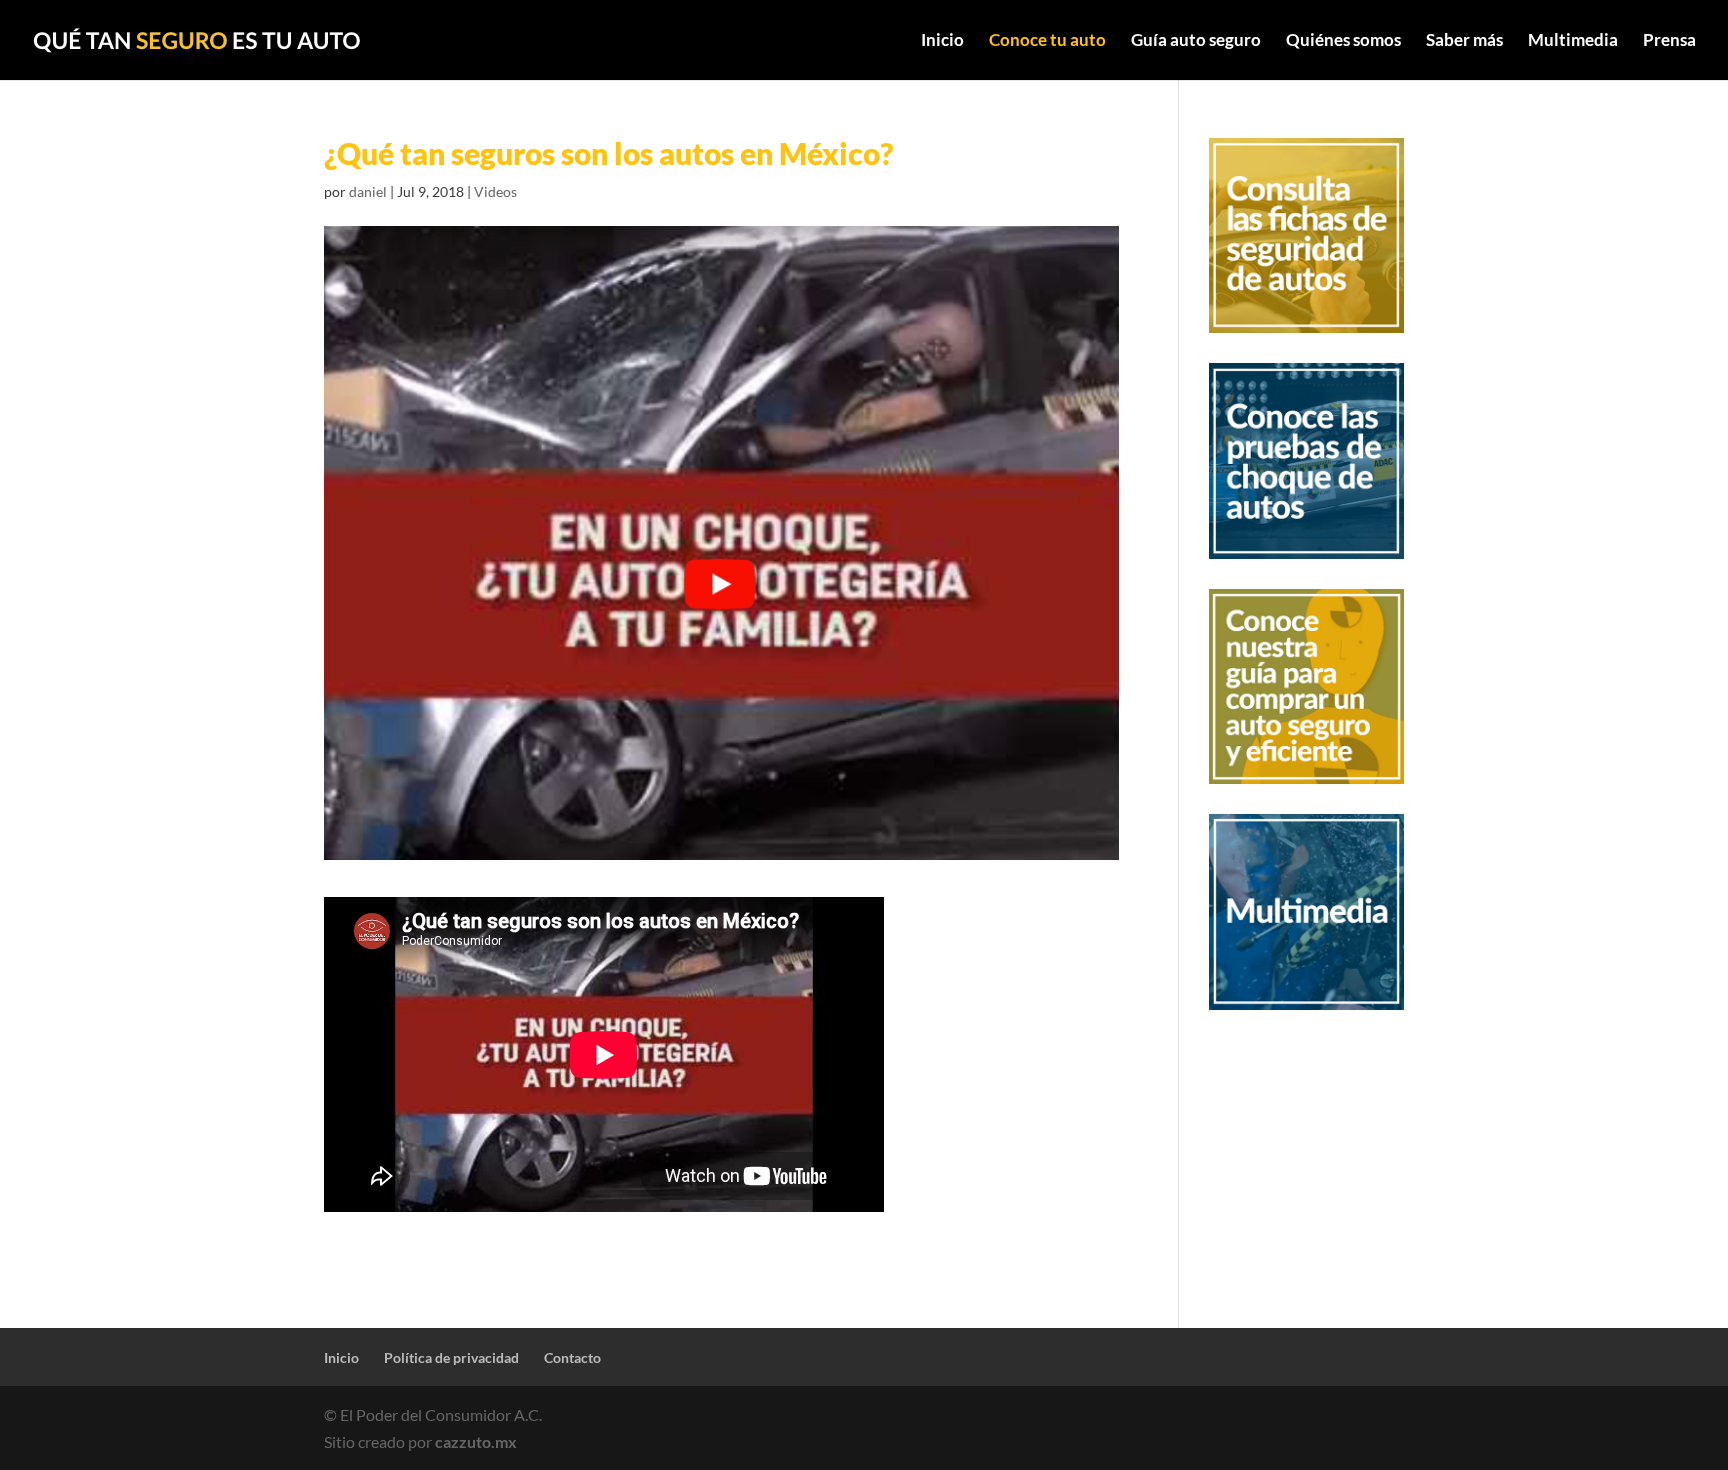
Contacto (572, 1357)
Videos (495, 191)
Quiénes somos (1343, 41)
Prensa (1669, 41)
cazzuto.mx (476, 1441)
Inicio (942, 41)
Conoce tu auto (1047, 41)
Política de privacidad (451, 1357)
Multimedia (1573, 41)
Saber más (1464, 41)
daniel (368, 191)
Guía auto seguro (1196, 41)
